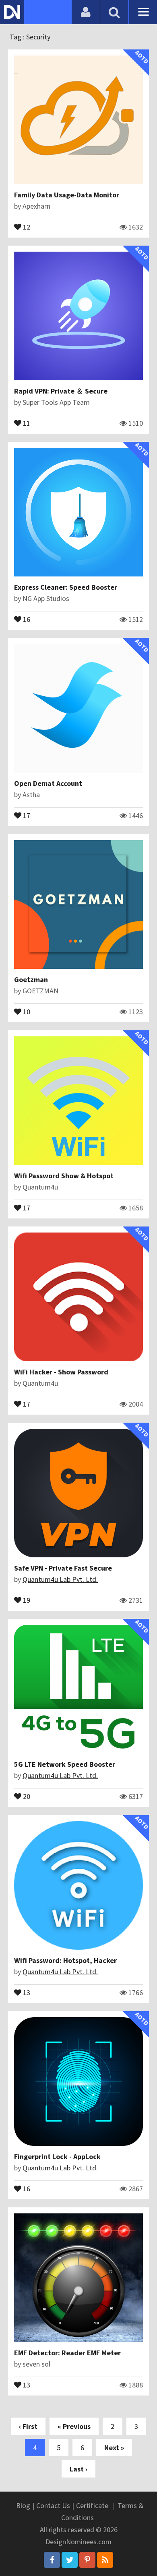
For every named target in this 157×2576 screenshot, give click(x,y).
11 (26, 422)
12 (26, 226)
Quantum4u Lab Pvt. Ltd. (60, 1579)
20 (26, 1796)
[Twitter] (70, 2560)
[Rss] (105, 2560)
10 (26, 1011)
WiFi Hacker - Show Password (61, 1372)
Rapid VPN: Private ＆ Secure (61, 391)
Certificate (92, 2505)
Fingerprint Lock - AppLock (57, 2157)
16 (26, 619)
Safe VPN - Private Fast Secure (63, 1568)
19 (26, 1600)
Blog (23, 2505)
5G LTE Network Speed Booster (65, 1764)
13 (26, 1992)
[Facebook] (52, 2560)
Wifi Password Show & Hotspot (64, 1176)
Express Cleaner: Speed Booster (66, 587)
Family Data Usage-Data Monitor (67, 195)
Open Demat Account (48, 783)
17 (26, 815)
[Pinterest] (87, 2560)
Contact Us (53, 2505)
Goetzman (31, 979)
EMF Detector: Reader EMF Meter (67, 2353)
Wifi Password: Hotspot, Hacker (65, 1960)
